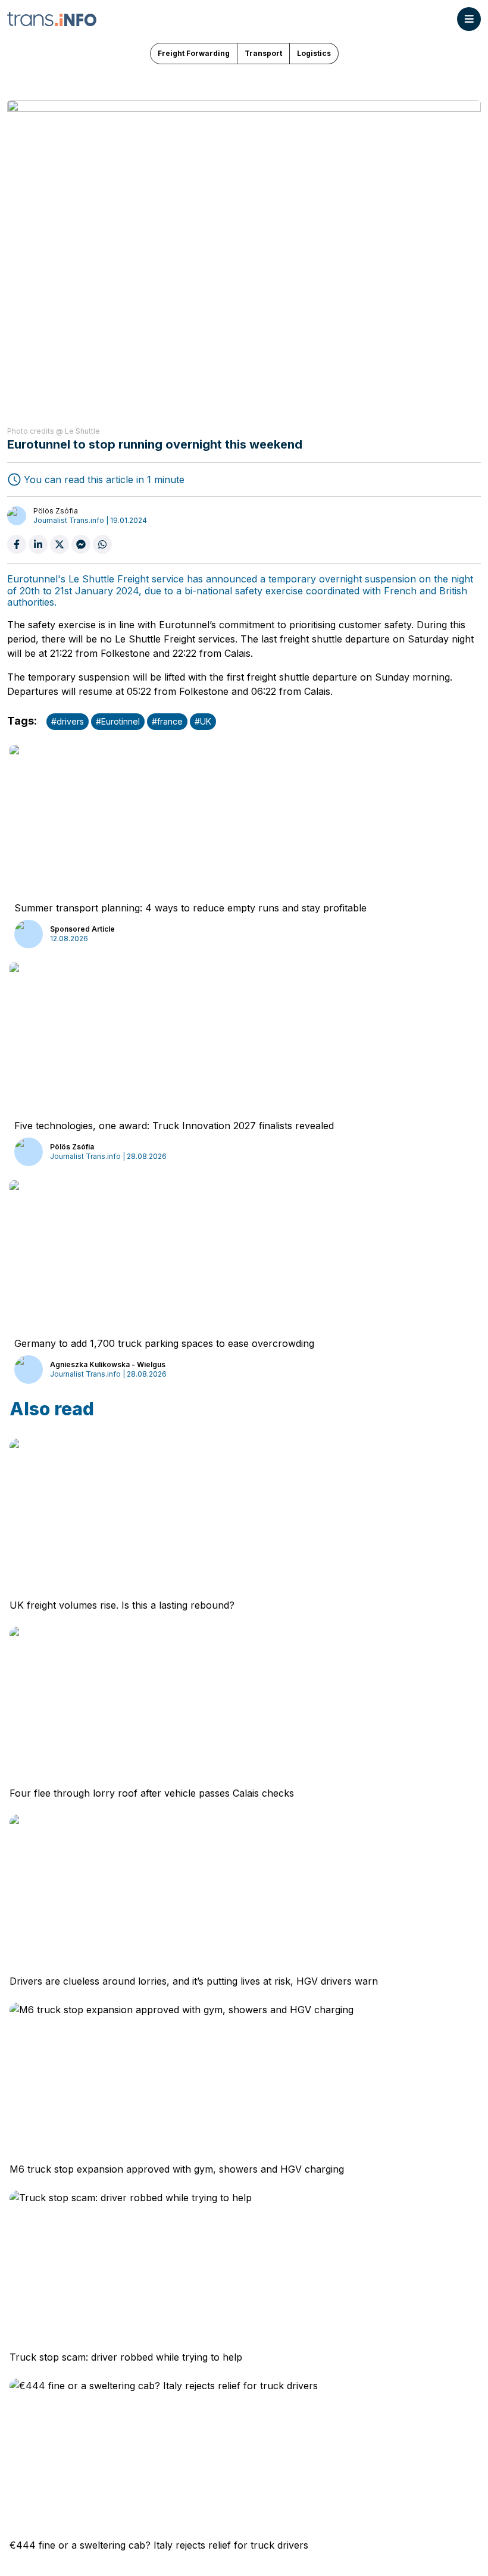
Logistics (314, 53)
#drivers (68, 721)
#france (167, 721)
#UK (203, 721)
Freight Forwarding (194, 53)
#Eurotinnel (118, 721)
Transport (263, 53)
